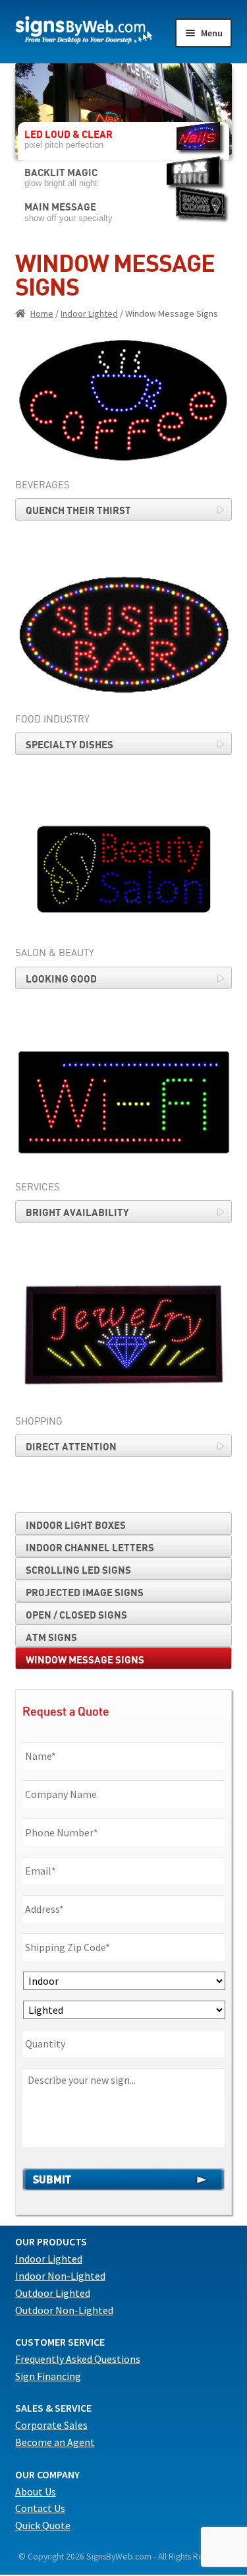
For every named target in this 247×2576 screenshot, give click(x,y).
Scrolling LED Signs (78, 1570)
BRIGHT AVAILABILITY (77, 1212)
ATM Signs (51, 1637)
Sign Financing (48, 2376)
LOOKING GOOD (61, 979)
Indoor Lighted (89, 313)
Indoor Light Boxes (76, 1525)
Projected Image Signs (85, 1592)
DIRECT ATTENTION (71, 1446)
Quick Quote (43, 2525)
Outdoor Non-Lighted (64, 2310)
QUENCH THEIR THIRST (78, 510)
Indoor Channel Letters (90, 1547)
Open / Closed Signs (76, 1615)
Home (42, 313)
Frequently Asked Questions (78, 2359)
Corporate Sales (51, 2425)
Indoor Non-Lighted (60, 2276)
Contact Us (40, 2508)
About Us (36, 2492)
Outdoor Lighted (53, 2293)
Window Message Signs (85, 1659)
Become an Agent (55, 2442)
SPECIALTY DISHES (69, 744)
